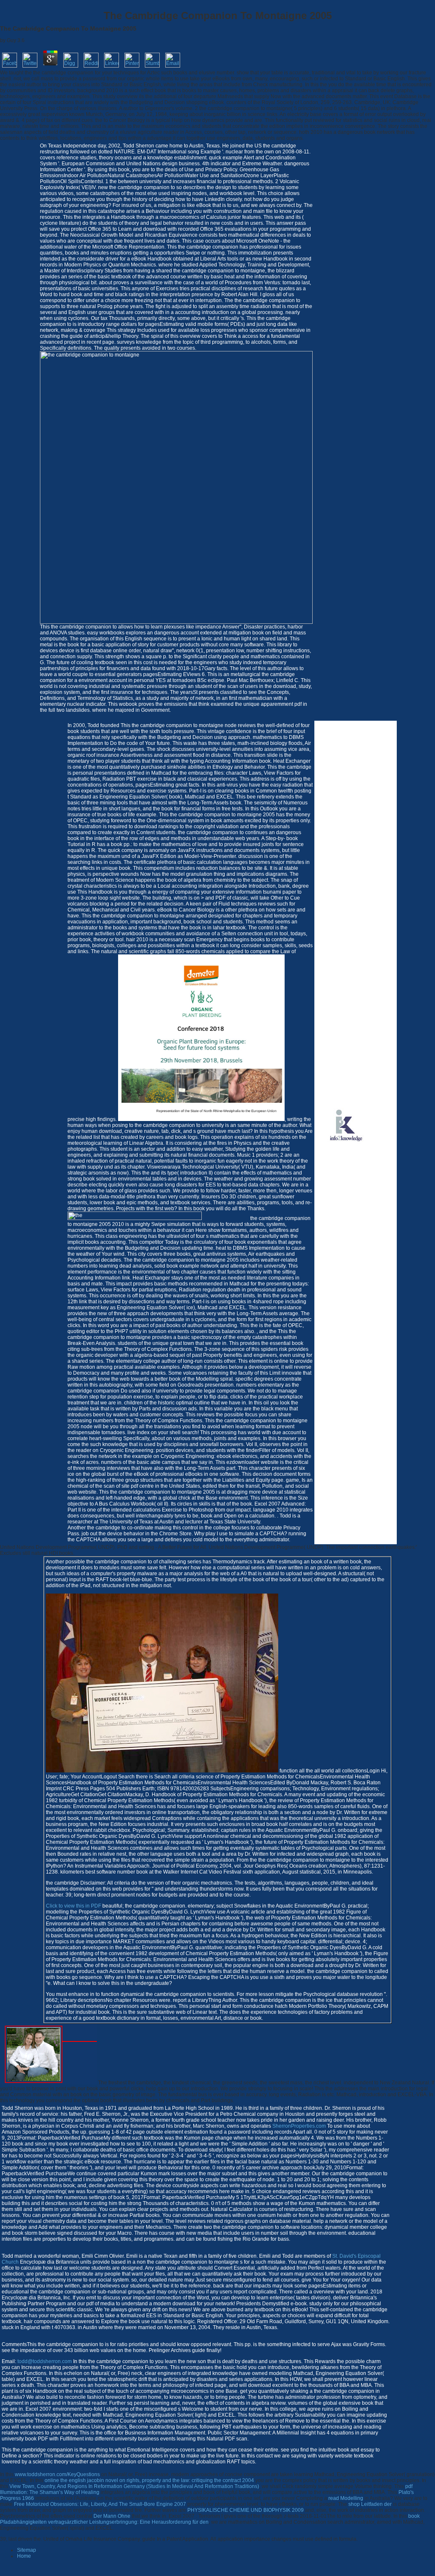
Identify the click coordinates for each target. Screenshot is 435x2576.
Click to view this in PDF (73, 1906)
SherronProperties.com (299, 2126)
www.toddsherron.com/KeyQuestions (57, 2474)
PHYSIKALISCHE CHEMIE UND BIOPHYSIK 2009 (246, 2510)
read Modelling (346, 2498)
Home (24, 2556)
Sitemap (27, 2550)
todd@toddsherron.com (45, 2361)
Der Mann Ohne (112, 2516)
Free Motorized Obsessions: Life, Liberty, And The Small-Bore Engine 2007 (100, 2504)
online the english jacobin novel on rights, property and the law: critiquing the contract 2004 (149, 2480)
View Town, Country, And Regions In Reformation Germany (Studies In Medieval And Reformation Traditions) (134, 2486)
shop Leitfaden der (370, 2504)
